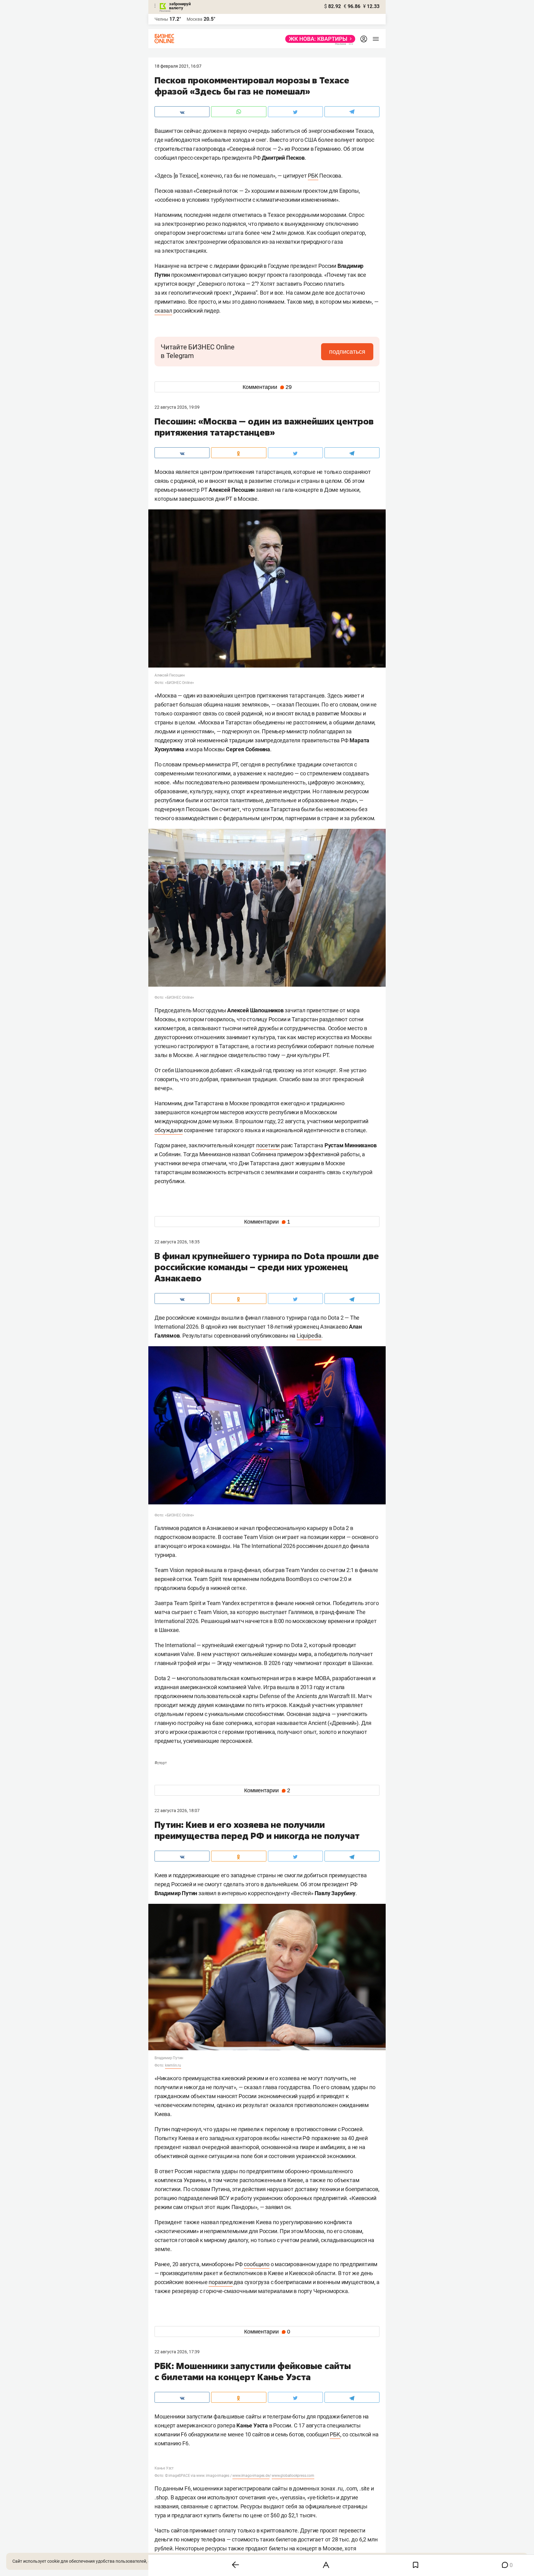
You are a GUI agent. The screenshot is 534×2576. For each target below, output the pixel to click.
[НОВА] (318, 39)
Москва (195, 19)
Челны (161, 19)
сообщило (256, 2264)
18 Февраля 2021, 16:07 (178, 66)
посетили (268, 1145)
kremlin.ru (173, 2065)
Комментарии (267, 387)
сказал (163, 311)
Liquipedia (309, 1336)
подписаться (347, 352)
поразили (220, 2282)
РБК (313, 176)
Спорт (161, 1763)
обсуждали (169, 1130)
